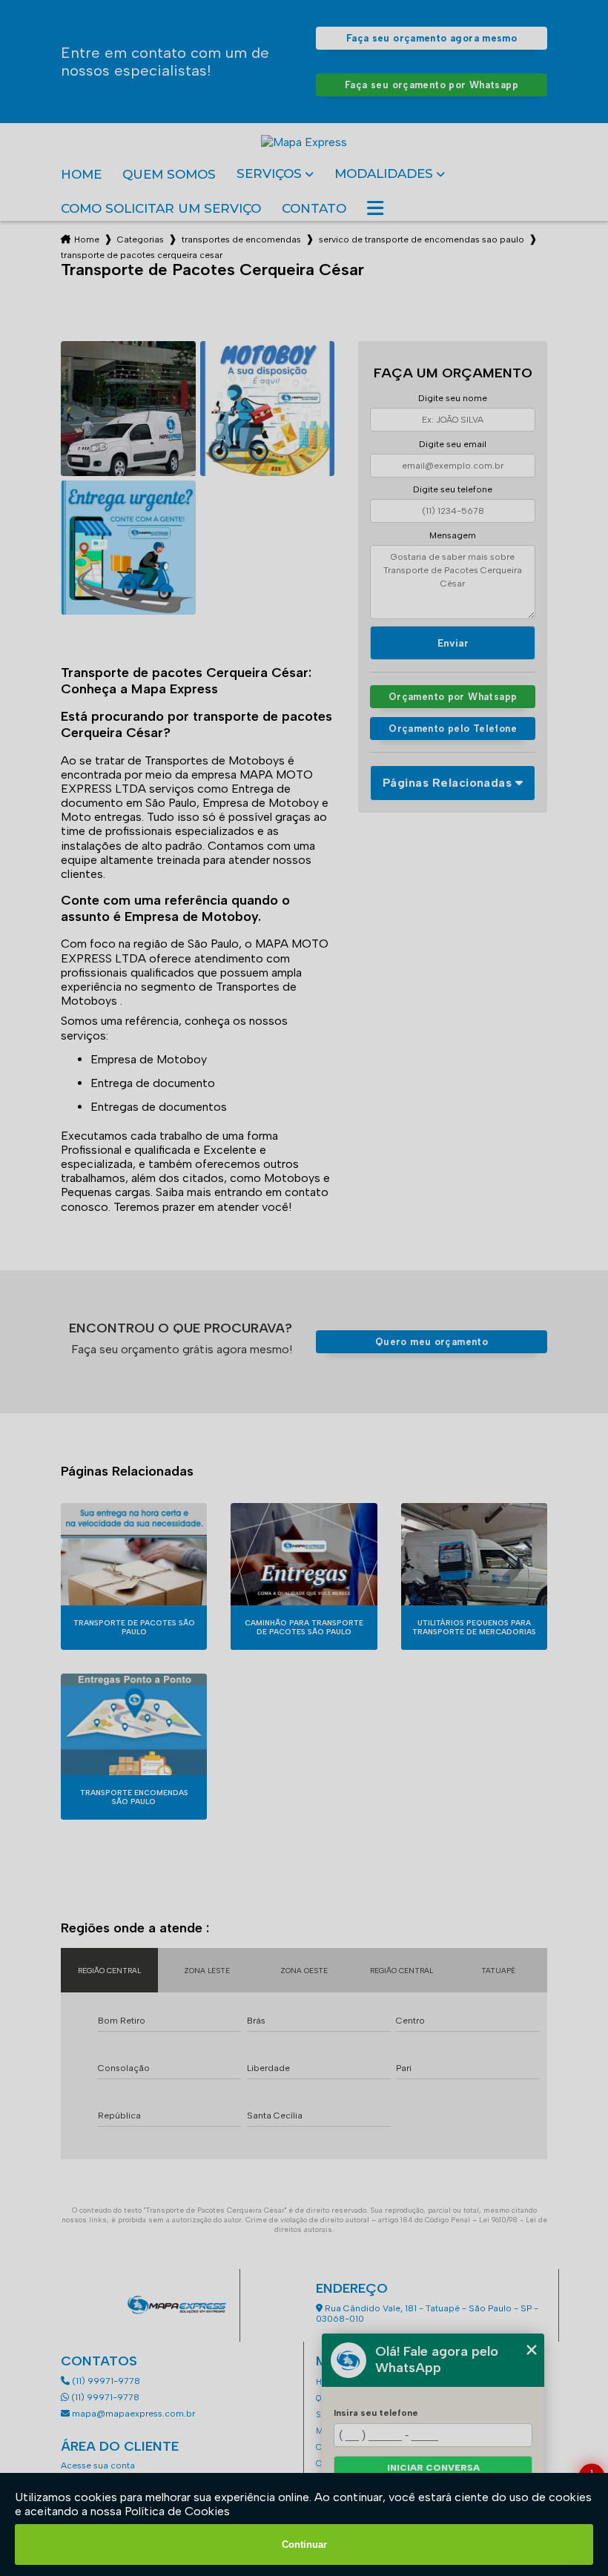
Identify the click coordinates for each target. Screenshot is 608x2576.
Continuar (304, 2544)
